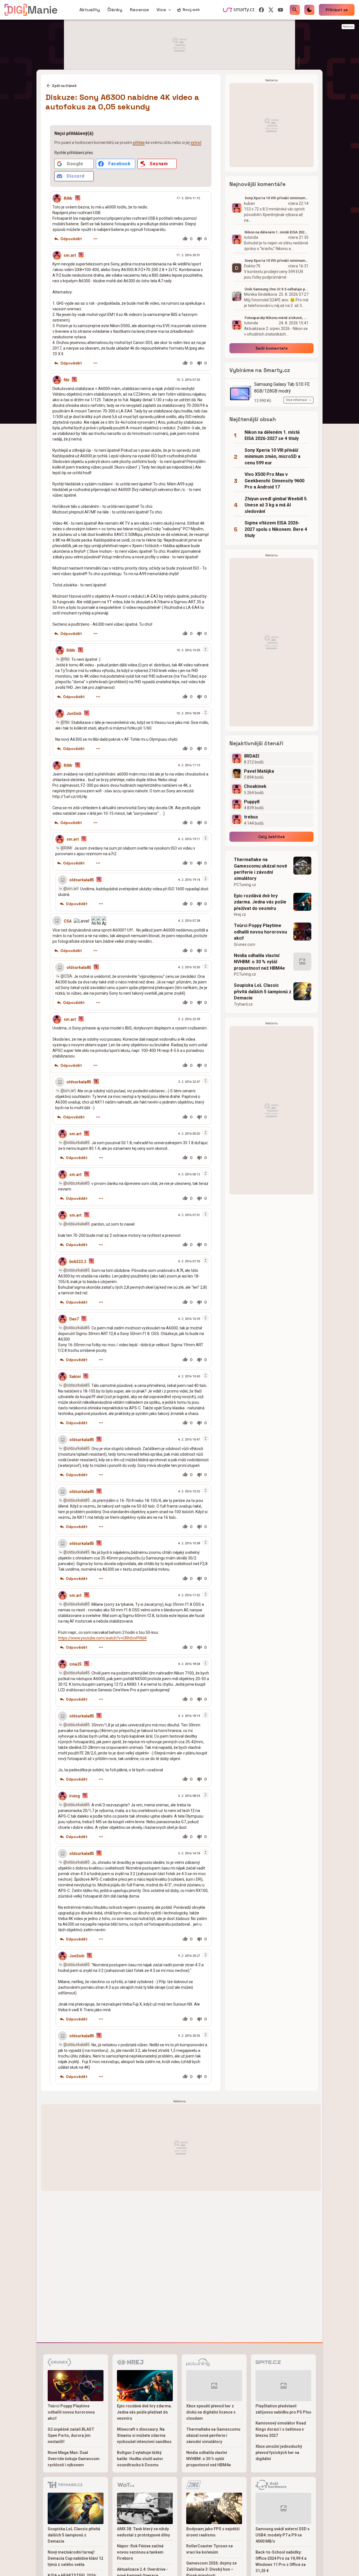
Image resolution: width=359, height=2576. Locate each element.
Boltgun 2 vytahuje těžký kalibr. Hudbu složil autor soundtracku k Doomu (140, 2459)
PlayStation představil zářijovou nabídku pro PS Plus (283, 2409)
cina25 (75, 1664)
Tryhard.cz (243, 1004)
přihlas (139, 143)
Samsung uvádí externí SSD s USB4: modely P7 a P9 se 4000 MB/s (283, 2535)
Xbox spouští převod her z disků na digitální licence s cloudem (211, 2412)
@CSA (66, 976)
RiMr (68, 198)
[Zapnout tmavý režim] (309, 10)
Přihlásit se (337, 10)
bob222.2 (78, 1261)
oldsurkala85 (82, 880)
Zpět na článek (64, 86)
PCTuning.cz (245, 885)
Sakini (75, 1377)
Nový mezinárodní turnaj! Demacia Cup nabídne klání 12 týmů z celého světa (75, 2558)
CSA (68, 921)
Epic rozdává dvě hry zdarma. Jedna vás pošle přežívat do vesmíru (260, 902)
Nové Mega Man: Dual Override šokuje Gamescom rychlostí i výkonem (74, 2459)
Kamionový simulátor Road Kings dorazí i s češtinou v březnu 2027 (281, 2429)
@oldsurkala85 (77, 1143)
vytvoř (196, 143)
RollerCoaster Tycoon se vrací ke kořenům (210, 2549)
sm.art (70, 255)
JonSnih (74, 714)
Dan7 (74, 1319)
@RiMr (66, 848)
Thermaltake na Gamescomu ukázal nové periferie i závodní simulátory (261, 869)
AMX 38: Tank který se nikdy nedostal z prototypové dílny (143, 2532)
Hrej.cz (240, 914)
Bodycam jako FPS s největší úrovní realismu (213, 2532)
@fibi (65, 659)
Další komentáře (272, 348)
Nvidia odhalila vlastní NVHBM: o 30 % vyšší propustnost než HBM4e (259, 962)
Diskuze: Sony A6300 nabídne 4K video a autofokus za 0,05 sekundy (122, 102)
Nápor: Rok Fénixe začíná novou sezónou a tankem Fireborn (140, 2552)
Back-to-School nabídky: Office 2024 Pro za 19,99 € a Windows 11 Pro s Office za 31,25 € (281, 2561)
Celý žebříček (272, 837)
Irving (75, 1796)
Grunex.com (245, 944)
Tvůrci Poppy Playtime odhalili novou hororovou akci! (260, 932)
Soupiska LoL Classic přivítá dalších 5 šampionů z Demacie (263, 992)
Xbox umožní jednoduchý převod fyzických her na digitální (279, 2453)
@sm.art (71, 889)
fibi (66, 380)
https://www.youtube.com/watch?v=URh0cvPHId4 (102, 1638)
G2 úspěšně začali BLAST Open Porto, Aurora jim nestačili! (71, 2435)
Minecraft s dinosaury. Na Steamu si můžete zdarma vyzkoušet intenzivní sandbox (144, 2435)
